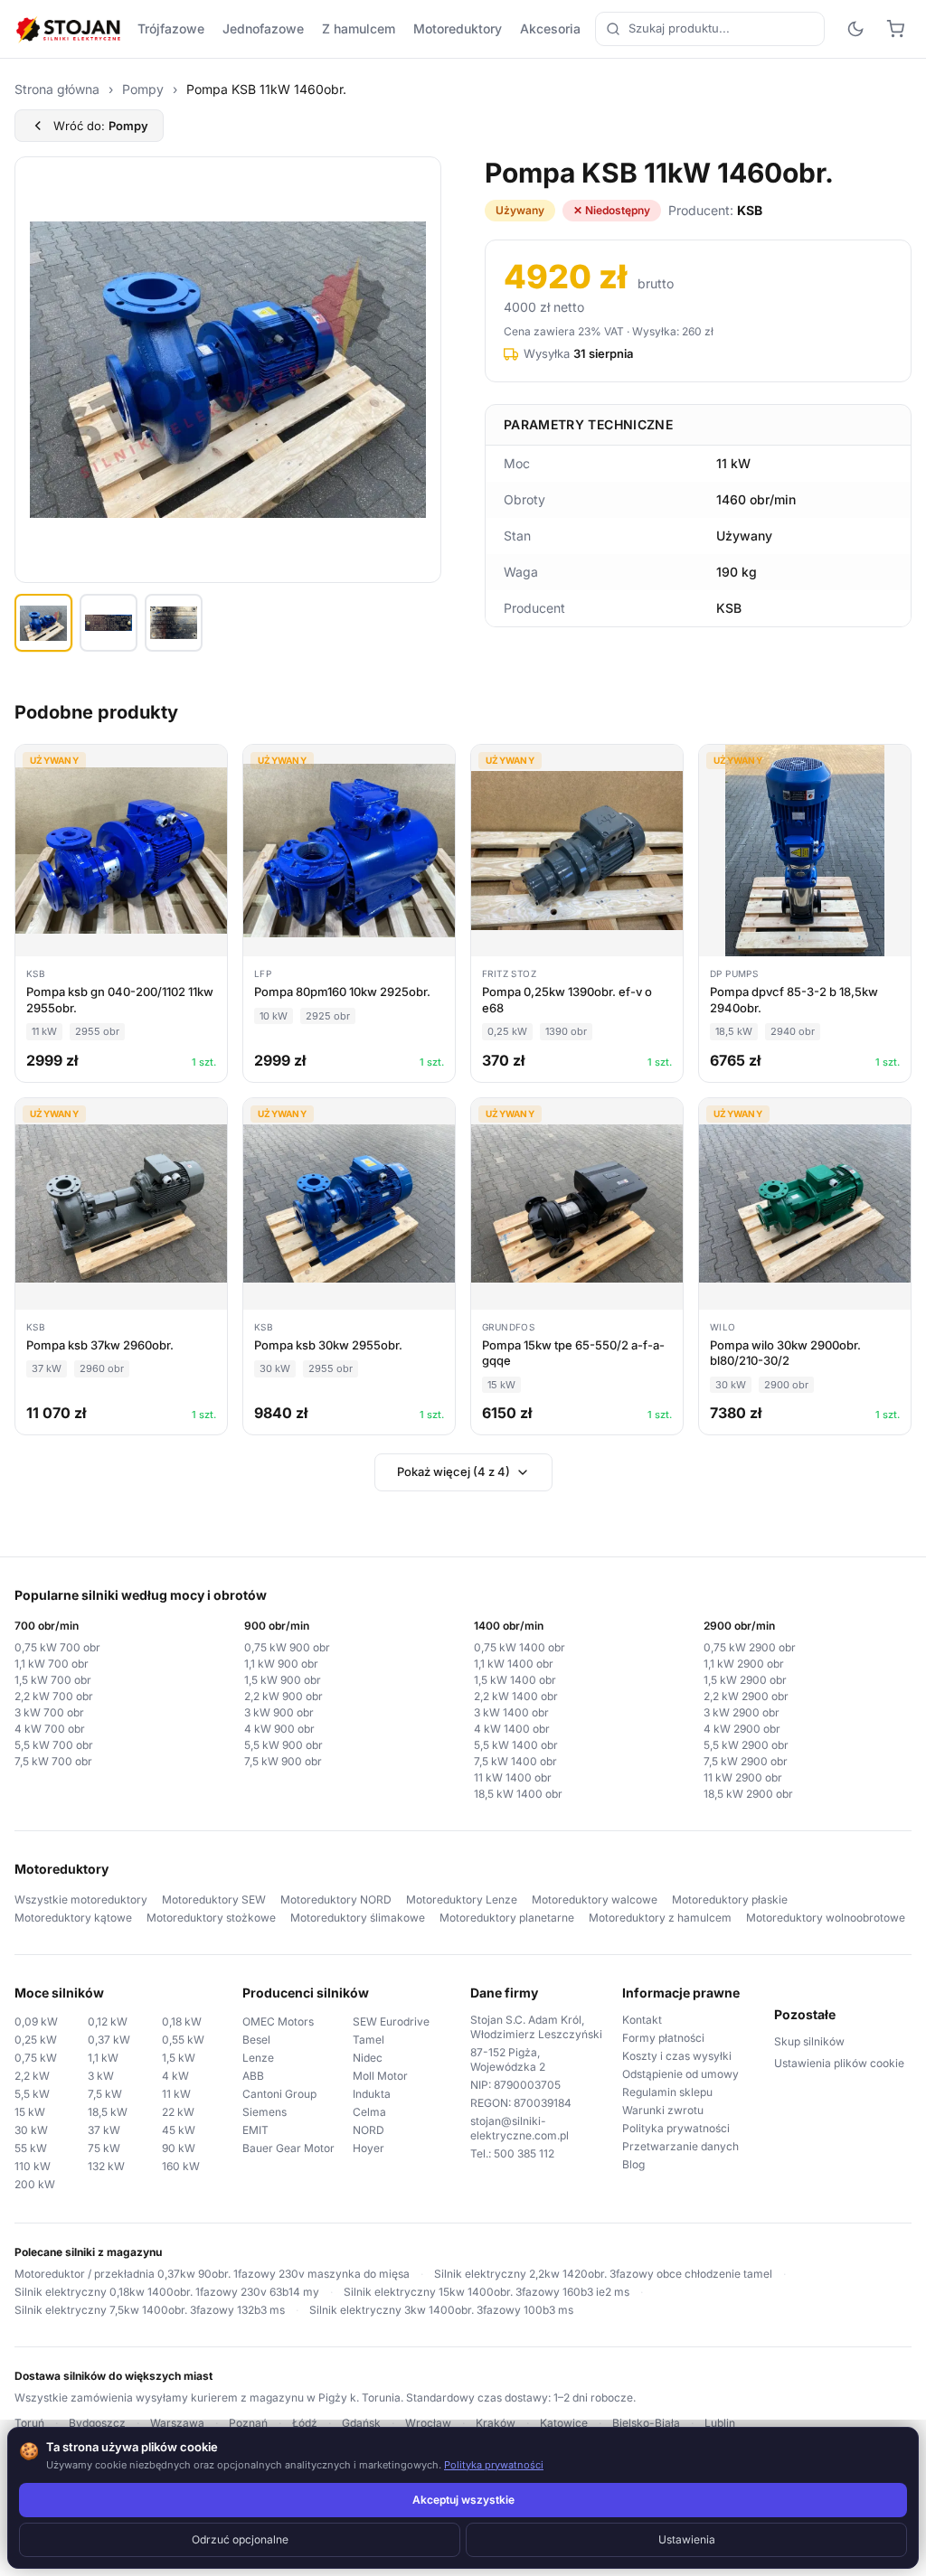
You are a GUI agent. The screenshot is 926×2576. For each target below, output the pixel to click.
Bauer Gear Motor (288, 2148)
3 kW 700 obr (49, 1712)
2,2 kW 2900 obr (746, 1696)
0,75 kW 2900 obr (750, 1647)
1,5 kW (179, 2058)
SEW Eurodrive (391, 2021)
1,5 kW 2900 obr (745, 1680)
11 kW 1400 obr (513, 1777)
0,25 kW (36, 2040)
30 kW (31, 2130)
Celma (369, 2112)
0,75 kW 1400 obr (520, 1647)
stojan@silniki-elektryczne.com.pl (520, 2128)
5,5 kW (32, 2094)
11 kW (176, 2094)
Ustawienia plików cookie (839, 2063)
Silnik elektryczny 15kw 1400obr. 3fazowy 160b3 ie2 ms (487, 2292)
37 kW (104, 2130)
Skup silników (809, 2041)
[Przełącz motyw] (855, 29)
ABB (253, 2076)
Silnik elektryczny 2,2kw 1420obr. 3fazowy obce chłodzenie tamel (603, 2274)
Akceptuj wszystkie (463, 2500)
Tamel (369, 2040)
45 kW (179, 2130)
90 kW (179, 2148)
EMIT (255, 2130)
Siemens (265, 2112)
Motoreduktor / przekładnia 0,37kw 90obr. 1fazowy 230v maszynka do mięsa (212, 2274)
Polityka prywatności (676, 2128)
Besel (256, 2040)
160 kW (181, 2166)
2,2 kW (32, 2076)
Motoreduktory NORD (336, 1899)
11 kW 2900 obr (743, 1777)
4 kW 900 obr (279, 1729)
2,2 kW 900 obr (283, 1696)
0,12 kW (108, 2021)
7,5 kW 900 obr (283, 1761)
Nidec (368, 2058)
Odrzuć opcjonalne (240, 2539)
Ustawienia (687, 2539)
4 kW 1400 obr (512, 1729)
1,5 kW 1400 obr (515, 1680)
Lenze (258, 2058)
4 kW (175, 2076)
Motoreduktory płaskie (730, 1899)
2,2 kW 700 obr (54, 1696)
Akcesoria (550, 28)
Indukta (372, 2094)
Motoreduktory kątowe (73, 1918)
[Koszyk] (895, 29)
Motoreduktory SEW (214, 1899)
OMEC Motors (278, 2021)
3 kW (101, 2076)
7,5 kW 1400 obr (515, 1761)
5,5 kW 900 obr (283, 1745)
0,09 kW (36, 2021)
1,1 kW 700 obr (52, 1664)
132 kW (106, 2166)
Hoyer (369, 2148)
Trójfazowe (171, 28)
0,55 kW (183, 2040)
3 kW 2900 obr (742, 1712)
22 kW (178, 2112)
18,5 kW (108, 2112)
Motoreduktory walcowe (595, 1899)
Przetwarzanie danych (680, 2146)
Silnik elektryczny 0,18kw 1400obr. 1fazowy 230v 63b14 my (167, 2292)
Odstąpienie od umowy (680, 2074)
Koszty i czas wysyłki (677, 2056)
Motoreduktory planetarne (507, 1918)
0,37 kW (109, 2040)
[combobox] (710, 29)
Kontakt (642, 2020)
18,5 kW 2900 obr (748, 1794)
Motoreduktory (458, 28)
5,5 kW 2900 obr (746, 1745)
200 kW (35, 2184)
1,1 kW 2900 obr (744, 1664)
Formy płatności (663, 2038)
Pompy (143, 89)
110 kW (33, 2166)
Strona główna (57, 89)
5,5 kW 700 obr (54, 1745)
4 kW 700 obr (50, 1729)
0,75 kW (36, 2058)
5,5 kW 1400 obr (516, 1745)
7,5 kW (105, 2094)
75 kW (104, 2148)
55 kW (31, 2148)
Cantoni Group (279, 2094)
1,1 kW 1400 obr (514, 1664)
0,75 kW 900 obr (287, 1647)
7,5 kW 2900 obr (746, 1761)
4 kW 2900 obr (742, 1729)
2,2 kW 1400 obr (516, 1696)
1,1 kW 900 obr (281, 1664)
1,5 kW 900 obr (283, 1680)
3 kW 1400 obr (511, 1712)
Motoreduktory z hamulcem (660, 1918)
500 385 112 (524, 2153)
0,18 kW (182, 2021)
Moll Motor (380, 2076)
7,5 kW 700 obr (53, 1761)
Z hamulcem (359, 28)
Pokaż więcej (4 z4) (454, 1471)
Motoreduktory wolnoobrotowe (826, 1918)
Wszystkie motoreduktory (81, 1899)
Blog (633, 2164)
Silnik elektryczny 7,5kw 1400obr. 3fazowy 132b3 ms (150, 2310)
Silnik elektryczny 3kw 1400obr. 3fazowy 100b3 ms (441, 2310)
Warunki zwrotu (663, 2110)
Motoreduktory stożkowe (211, 1918)
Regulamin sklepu (667, 2092)
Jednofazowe (263, 28)
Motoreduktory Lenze (462, 1899)
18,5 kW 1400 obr (518, 1794)
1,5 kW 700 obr (53, 1680)
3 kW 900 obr (279, 1712)
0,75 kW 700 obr (57, 1647)
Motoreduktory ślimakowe (358, 1918)
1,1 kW (103, 2058)
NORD (369, 2130)
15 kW (30, 2112)
